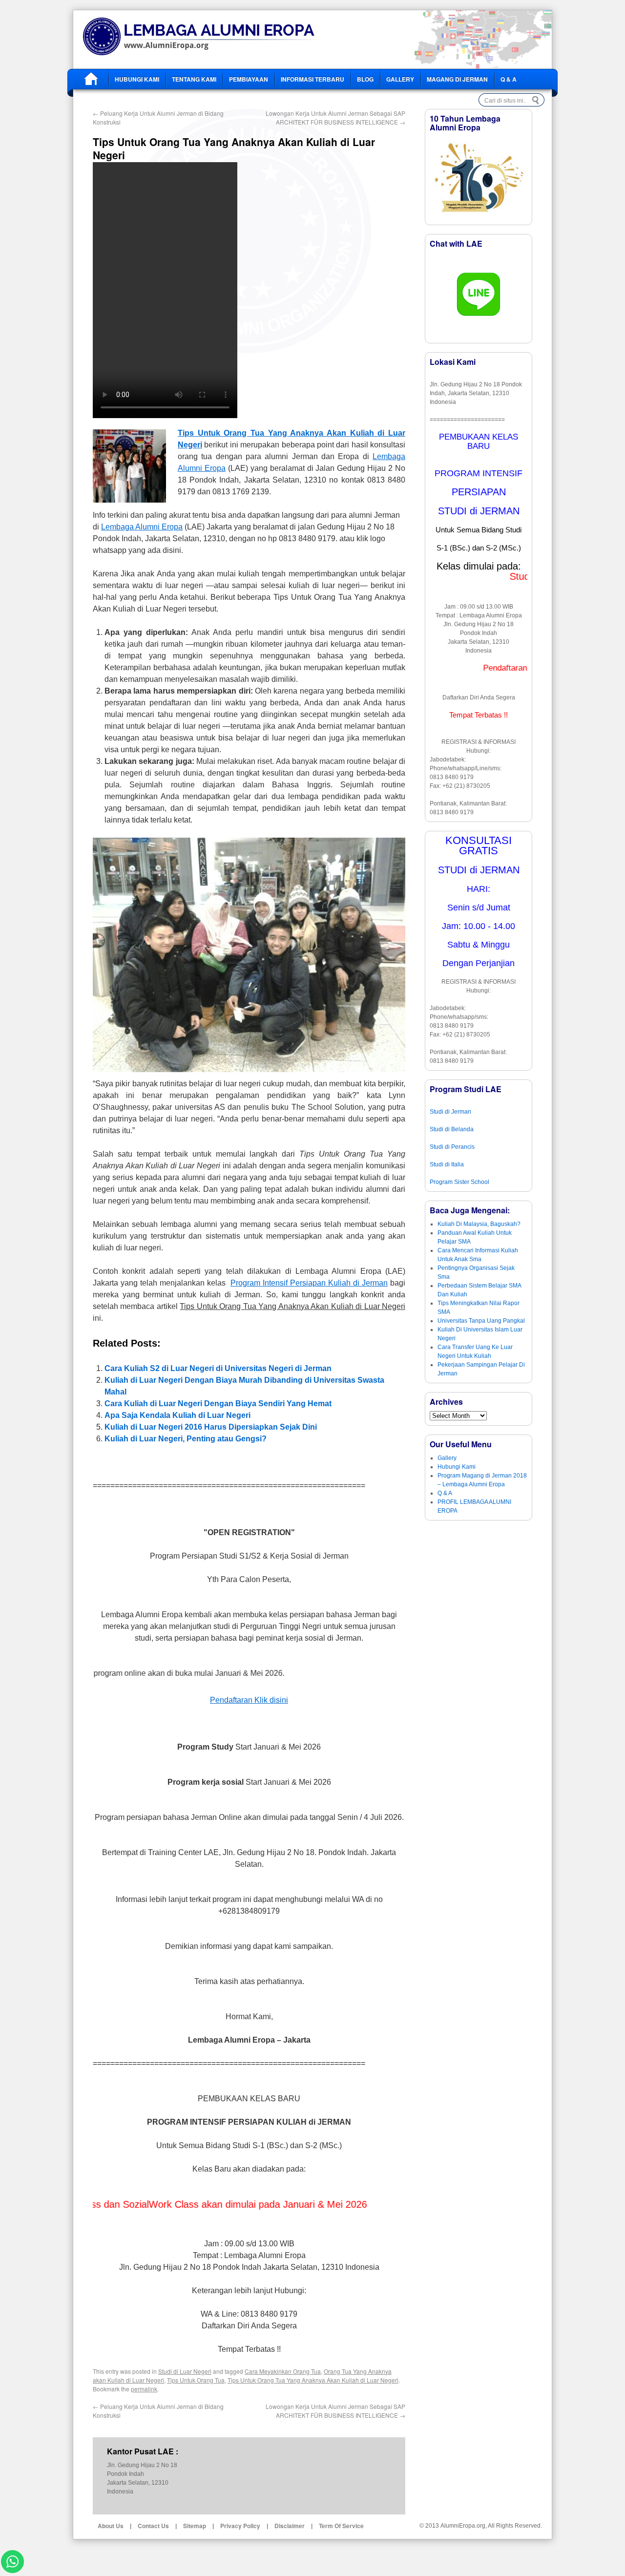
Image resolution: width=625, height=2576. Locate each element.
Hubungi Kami (137, 79)
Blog (365, 79)
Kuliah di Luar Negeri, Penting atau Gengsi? (186, 1439)
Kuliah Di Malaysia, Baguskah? (479, 1224)
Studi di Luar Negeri (185, 2371)
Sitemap (195, 2526)
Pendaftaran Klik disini (249, 1700)
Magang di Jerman (457, 79)
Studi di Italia (447, 1164)
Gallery (400, 79)
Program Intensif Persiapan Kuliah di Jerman (309, 1283)
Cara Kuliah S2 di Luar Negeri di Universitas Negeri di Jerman (218, 1368)
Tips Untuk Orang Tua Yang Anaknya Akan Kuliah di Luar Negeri (313, 2380)
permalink (144, 2389)
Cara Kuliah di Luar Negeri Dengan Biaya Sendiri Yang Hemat (218, 1404)
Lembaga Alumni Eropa (142, 527)
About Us (111, 2526)
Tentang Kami (194, 79)
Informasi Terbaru (312, 79)
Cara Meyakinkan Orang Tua (283, 2371)
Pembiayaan (249, 79)
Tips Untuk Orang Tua (196, 2380)
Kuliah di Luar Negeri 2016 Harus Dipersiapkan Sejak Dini (211, 1427)
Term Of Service (341, 2526)
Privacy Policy (240, 2526)
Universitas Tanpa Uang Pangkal (481, 1321)
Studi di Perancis (452, 1147)
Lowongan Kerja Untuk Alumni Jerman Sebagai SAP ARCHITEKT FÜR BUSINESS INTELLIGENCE (335, 117)
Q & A (509, 79)
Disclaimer (290, 2526)
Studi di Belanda (452, 1129)
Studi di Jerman (450, 1112)
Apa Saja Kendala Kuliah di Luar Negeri (177, 1415)
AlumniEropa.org (463, 2526)
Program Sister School (459, 1182)
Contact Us (153, 2526)
